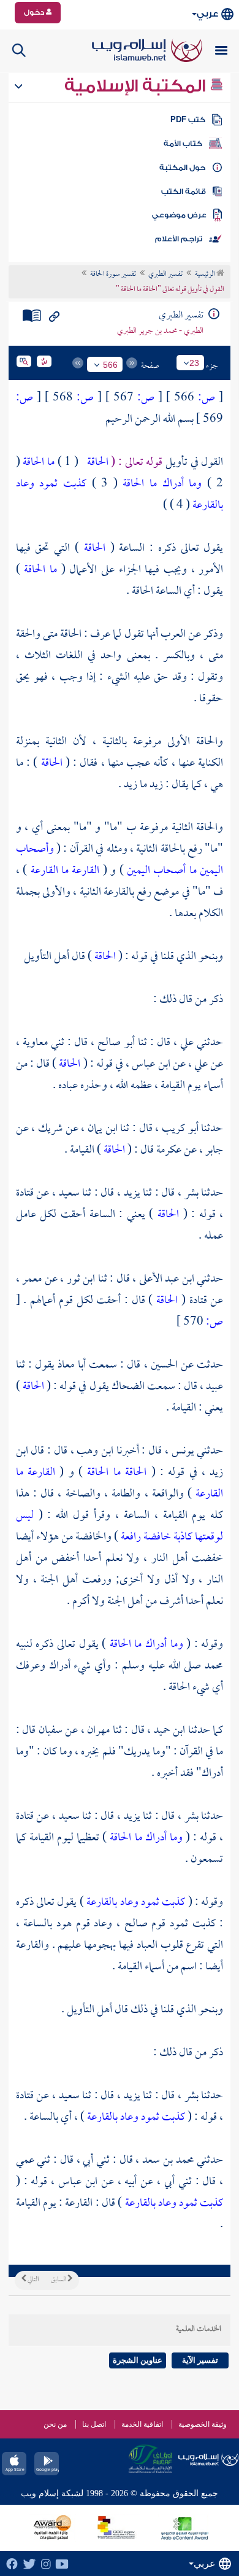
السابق (59, 2280)
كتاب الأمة (183, 144)
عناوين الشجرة (138, 2360)
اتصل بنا (94, 2424)
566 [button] (110, 365)
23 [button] (194, 363)
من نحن (55, 2424)
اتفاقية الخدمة (142, 2424)
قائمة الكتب (184, 192)
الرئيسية (206, 274)
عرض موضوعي (179, 215)
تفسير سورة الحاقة (113, 274)
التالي (32, 2280)
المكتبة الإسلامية (137, 86)
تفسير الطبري (165, 274)
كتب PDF (188, 120)
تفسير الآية (200, 2360)
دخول (35, 12)
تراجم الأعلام (179, 239)
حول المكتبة (182, 168)
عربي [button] (207, 14)
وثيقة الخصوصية (203, 2424)
